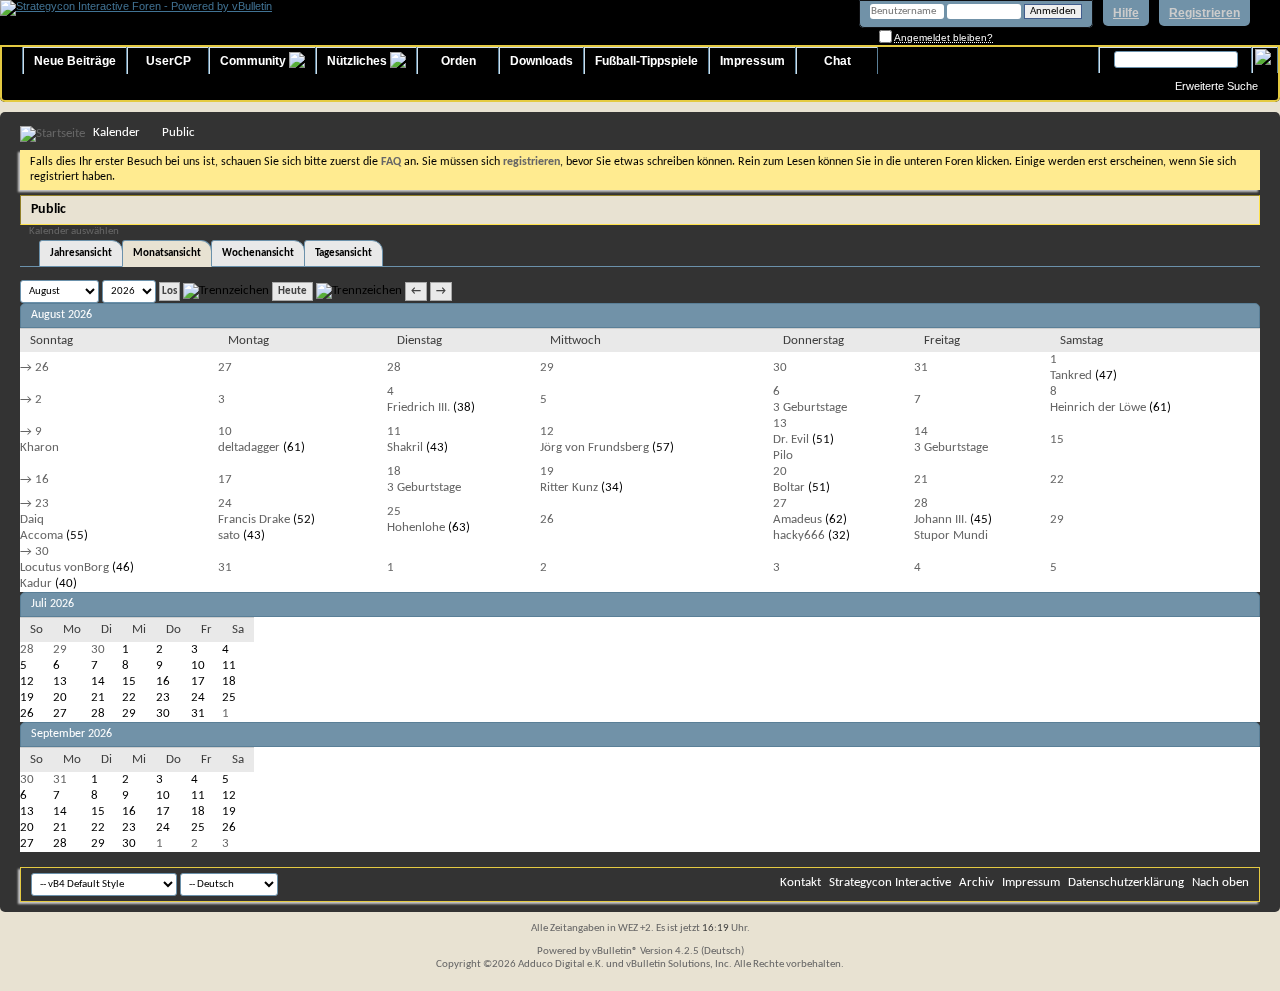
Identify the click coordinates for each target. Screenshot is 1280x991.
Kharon (39, 447)
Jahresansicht (81, 253)
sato (229, 535)
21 (921, 479)
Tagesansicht (343, 253)
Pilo (783, 455)
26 (42, 367)
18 (394, 471)
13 (780, 423)
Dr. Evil (791, 439)
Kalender (116, 132)
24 (225, 503)
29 (547, 367)
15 (1057, 439)
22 (1057, 479)
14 (921, 431)
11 (394, 431)
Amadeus (797, 519)
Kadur (36, 583)
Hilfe (1126, 13)
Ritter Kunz (569, 487)
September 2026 (71, 734)
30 (780, 367)
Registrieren (1204, 13)
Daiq (32, 519)
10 (225, 431)
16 (42, 479)
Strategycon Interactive (890, 882)
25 (394, 511)
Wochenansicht (258, 253)
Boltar (789, 487)
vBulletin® (615, 951)
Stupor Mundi (951, 535)
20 (780, 471)
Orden (458, 61)
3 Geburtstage (810, 407)
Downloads (541, 61)
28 (394, 367)
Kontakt (800, 882)
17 (225, 479)
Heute (292, 291)
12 (547, 431)
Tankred (1071, 375)
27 (225, 367)
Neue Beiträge (75, 61)
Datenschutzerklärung (1126, 882)
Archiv (976, 882)
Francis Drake (254, 519)
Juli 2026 (52, 604)
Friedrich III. (418, 407)
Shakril (405, 447)
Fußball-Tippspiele (646, 61)
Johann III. (940, 519)
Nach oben (1220, 882)
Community (254, 61)
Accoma (41, 535)
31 (921, 367)
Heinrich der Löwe (1098, 407)
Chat (837, 61)
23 (42, 503)
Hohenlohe (416, 527)
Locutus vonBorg (64, 567)
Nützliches (358, 61)
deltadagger (249, 447)
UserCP (168, 61)
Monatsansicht (167, 253)
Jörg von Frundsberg (594, 447)
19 (547, 471)
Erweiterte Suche (1216, 86)
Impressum (752, 61)
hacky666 (799, 535)
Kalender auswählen (74, 231)
